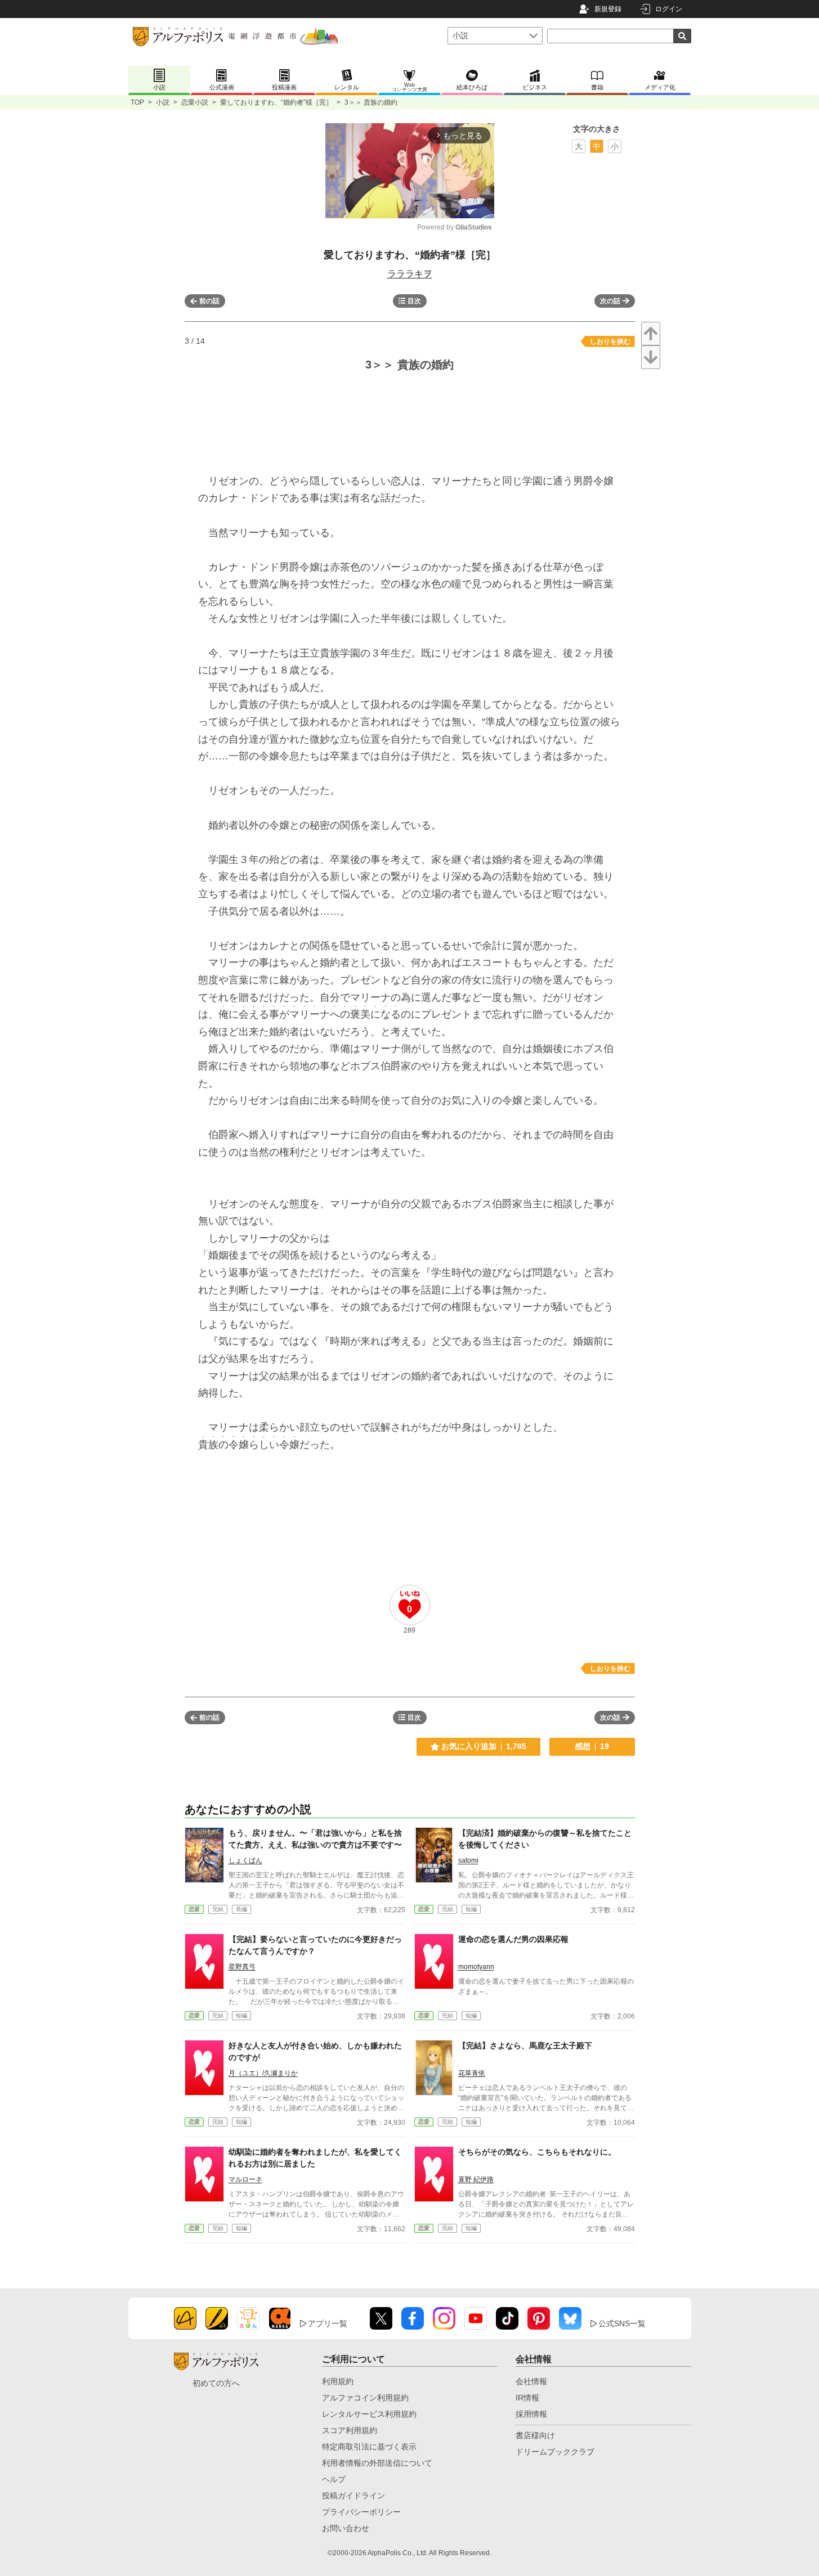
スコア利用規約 (350, 2430)
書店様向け (535, 2435)
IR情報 (527, 2398)
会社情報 (531, 2381)
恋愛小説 (195, 102)
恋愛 (194, 1909)
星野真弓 (242, 1967)
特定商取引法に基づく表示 (369, 2447)
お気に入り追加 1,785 (484, 1746)
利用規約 (338, 2381)
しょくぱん (245, 1860)
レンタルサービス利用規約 (369, 2414)
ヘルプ (334, 2479)
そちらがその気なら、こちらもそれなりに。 (537, 2152)
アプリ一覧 (328, 2323)
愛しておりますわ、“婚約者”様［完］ (276, 102)
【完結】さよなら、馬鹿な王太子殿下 (525, 2045)
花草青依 (472, 2073)
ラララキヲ (410, 274)
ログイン (669, 9)
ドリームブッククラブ (555, 2452)
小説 (163, 102)
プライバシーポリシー (361, 2512)
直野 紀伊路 (476, 2179)
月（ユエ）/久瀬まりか (263, 2073)
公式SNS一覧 (622, 2323)
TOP (137, 102)
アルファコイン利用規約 (365, 2398)
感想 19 (592, 1746)
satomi (468, 1860)
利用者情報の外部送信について (377, 2463)
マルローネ (245, 2179)
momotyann (476, 1967)
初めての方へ (216, 2383)
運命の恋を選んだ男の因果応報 (513, 1939)
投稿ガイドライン (353, 2496)
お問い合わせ (346, 2528)
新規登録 (608, 9)
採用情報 (531, 2414)
